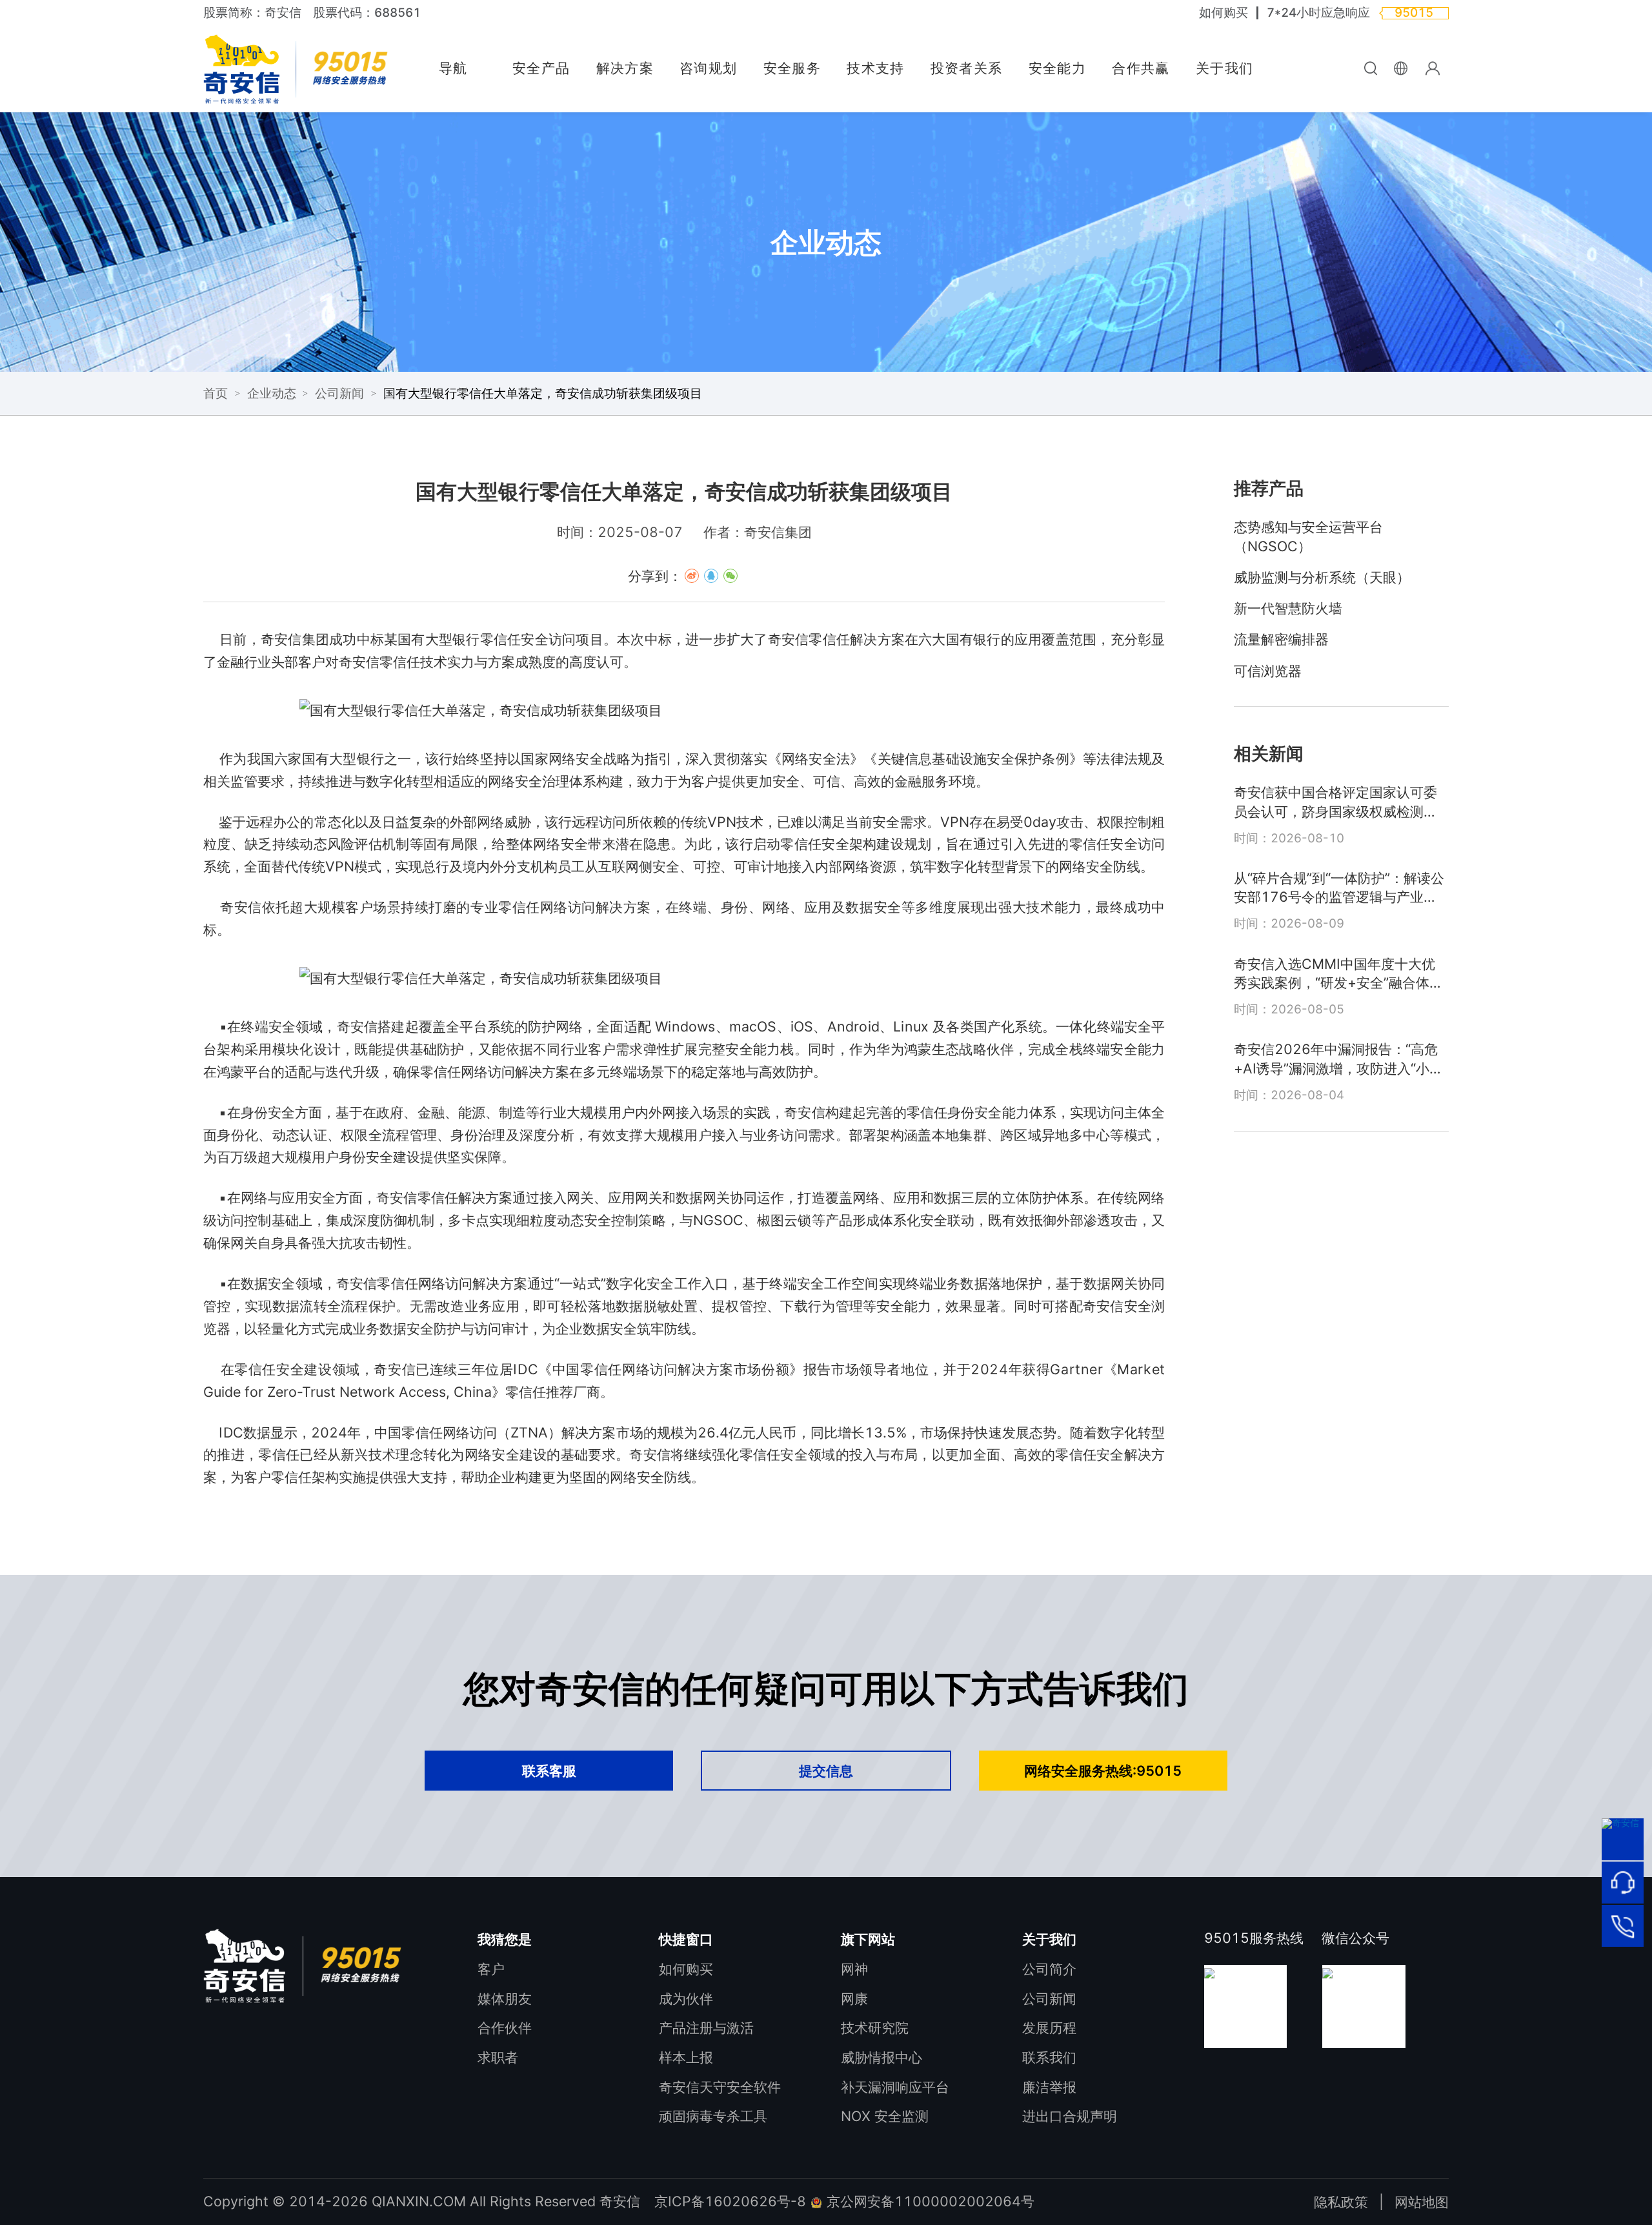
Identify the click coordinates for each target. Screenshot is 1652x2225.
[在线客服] (1622, 1882)
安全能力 (1057, 68)
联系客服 (549, 1771)
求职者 (498, 2057)
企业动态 (272, 393)
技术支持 (875, 68)
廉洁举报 (1049, 2087)
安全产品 (541, 68)
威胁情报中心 (881, 2057)
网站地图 (1422, 2202)
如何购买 (1224, 13)
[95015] (1622, 1925)
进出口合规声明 (1070, 2116)
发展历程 (1049, 2027)
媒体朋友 (505, 1998)
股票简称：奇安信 (252, 13)
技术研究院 (875, 2027)
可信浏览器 (1268, 671)
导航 (453, 68)
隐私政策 (1341, 2202)
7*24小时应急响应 (1318, 13)
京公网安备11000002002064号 (929, 2201)
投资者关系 (967, 68)
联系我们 (1049, 2057)
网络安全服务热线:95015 (1103, 1771)
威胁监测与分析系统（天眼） (1322, 577)
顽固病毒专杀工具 (713, 2116)
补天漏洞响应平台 (895, 2087)
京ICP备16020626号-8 (730, 2201)
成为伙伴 (686, 1998)
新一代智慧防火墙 (1288, 608)
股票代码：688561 (367, 13)
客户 (491, 1969)
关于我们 (1224, 68)
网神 (854, 1969)
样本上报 (686, 2057)
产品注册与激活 (706, 2027)
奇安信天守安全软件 (720, 2087)
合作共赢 (1141, 68)
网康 (854, 1998)
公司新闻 (339, 393)
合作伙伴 (505, 2027)
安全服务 (792, 68)
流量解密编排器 (1281, 639)
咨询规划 (708, 68)
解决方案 (625, 68)
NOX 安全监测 (885, 2116)
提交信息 (826, 1771)
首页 (216, 393)
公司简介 (1049, 1969)
